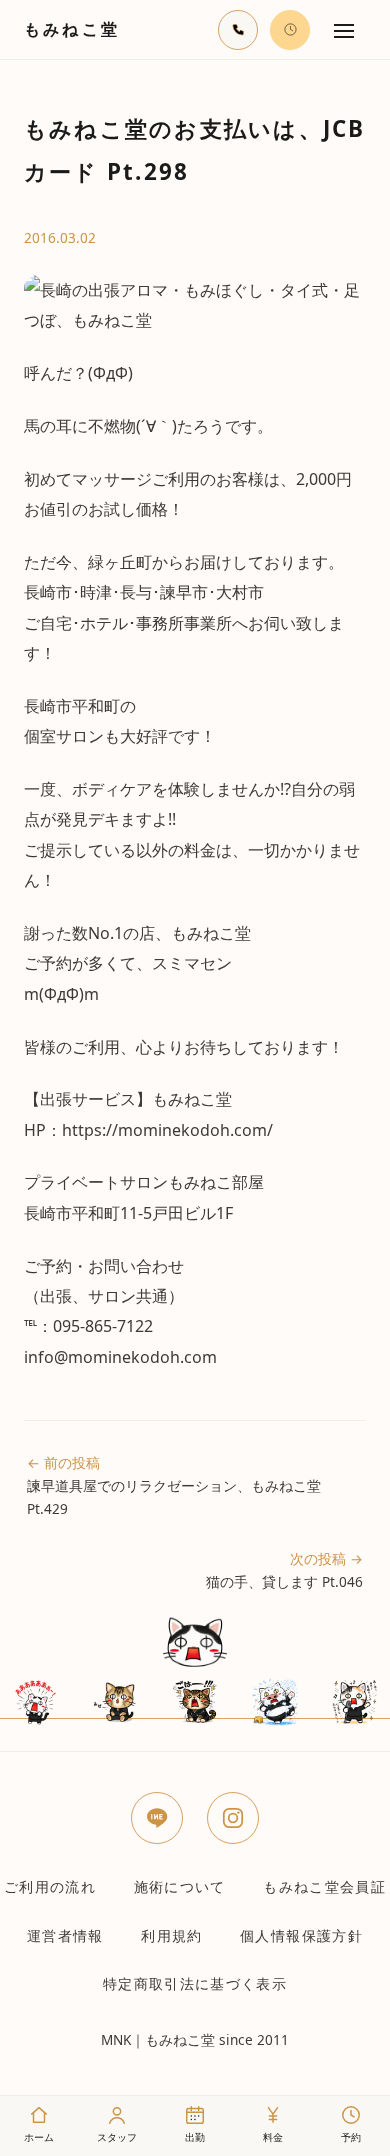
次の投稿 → (284, 1570)
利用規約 (171, 1935)
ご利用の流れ (50, 1886)
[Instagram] (233, 1818)
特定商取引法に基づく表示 (195, 1983)
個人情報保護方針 (301, 1935)
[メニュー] (344, 30)
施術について (180, 1886)
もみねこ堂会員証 (324, 1886)
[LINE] (157, 1818)
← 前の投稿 (174, 1485)
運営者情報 (65, 1935)
